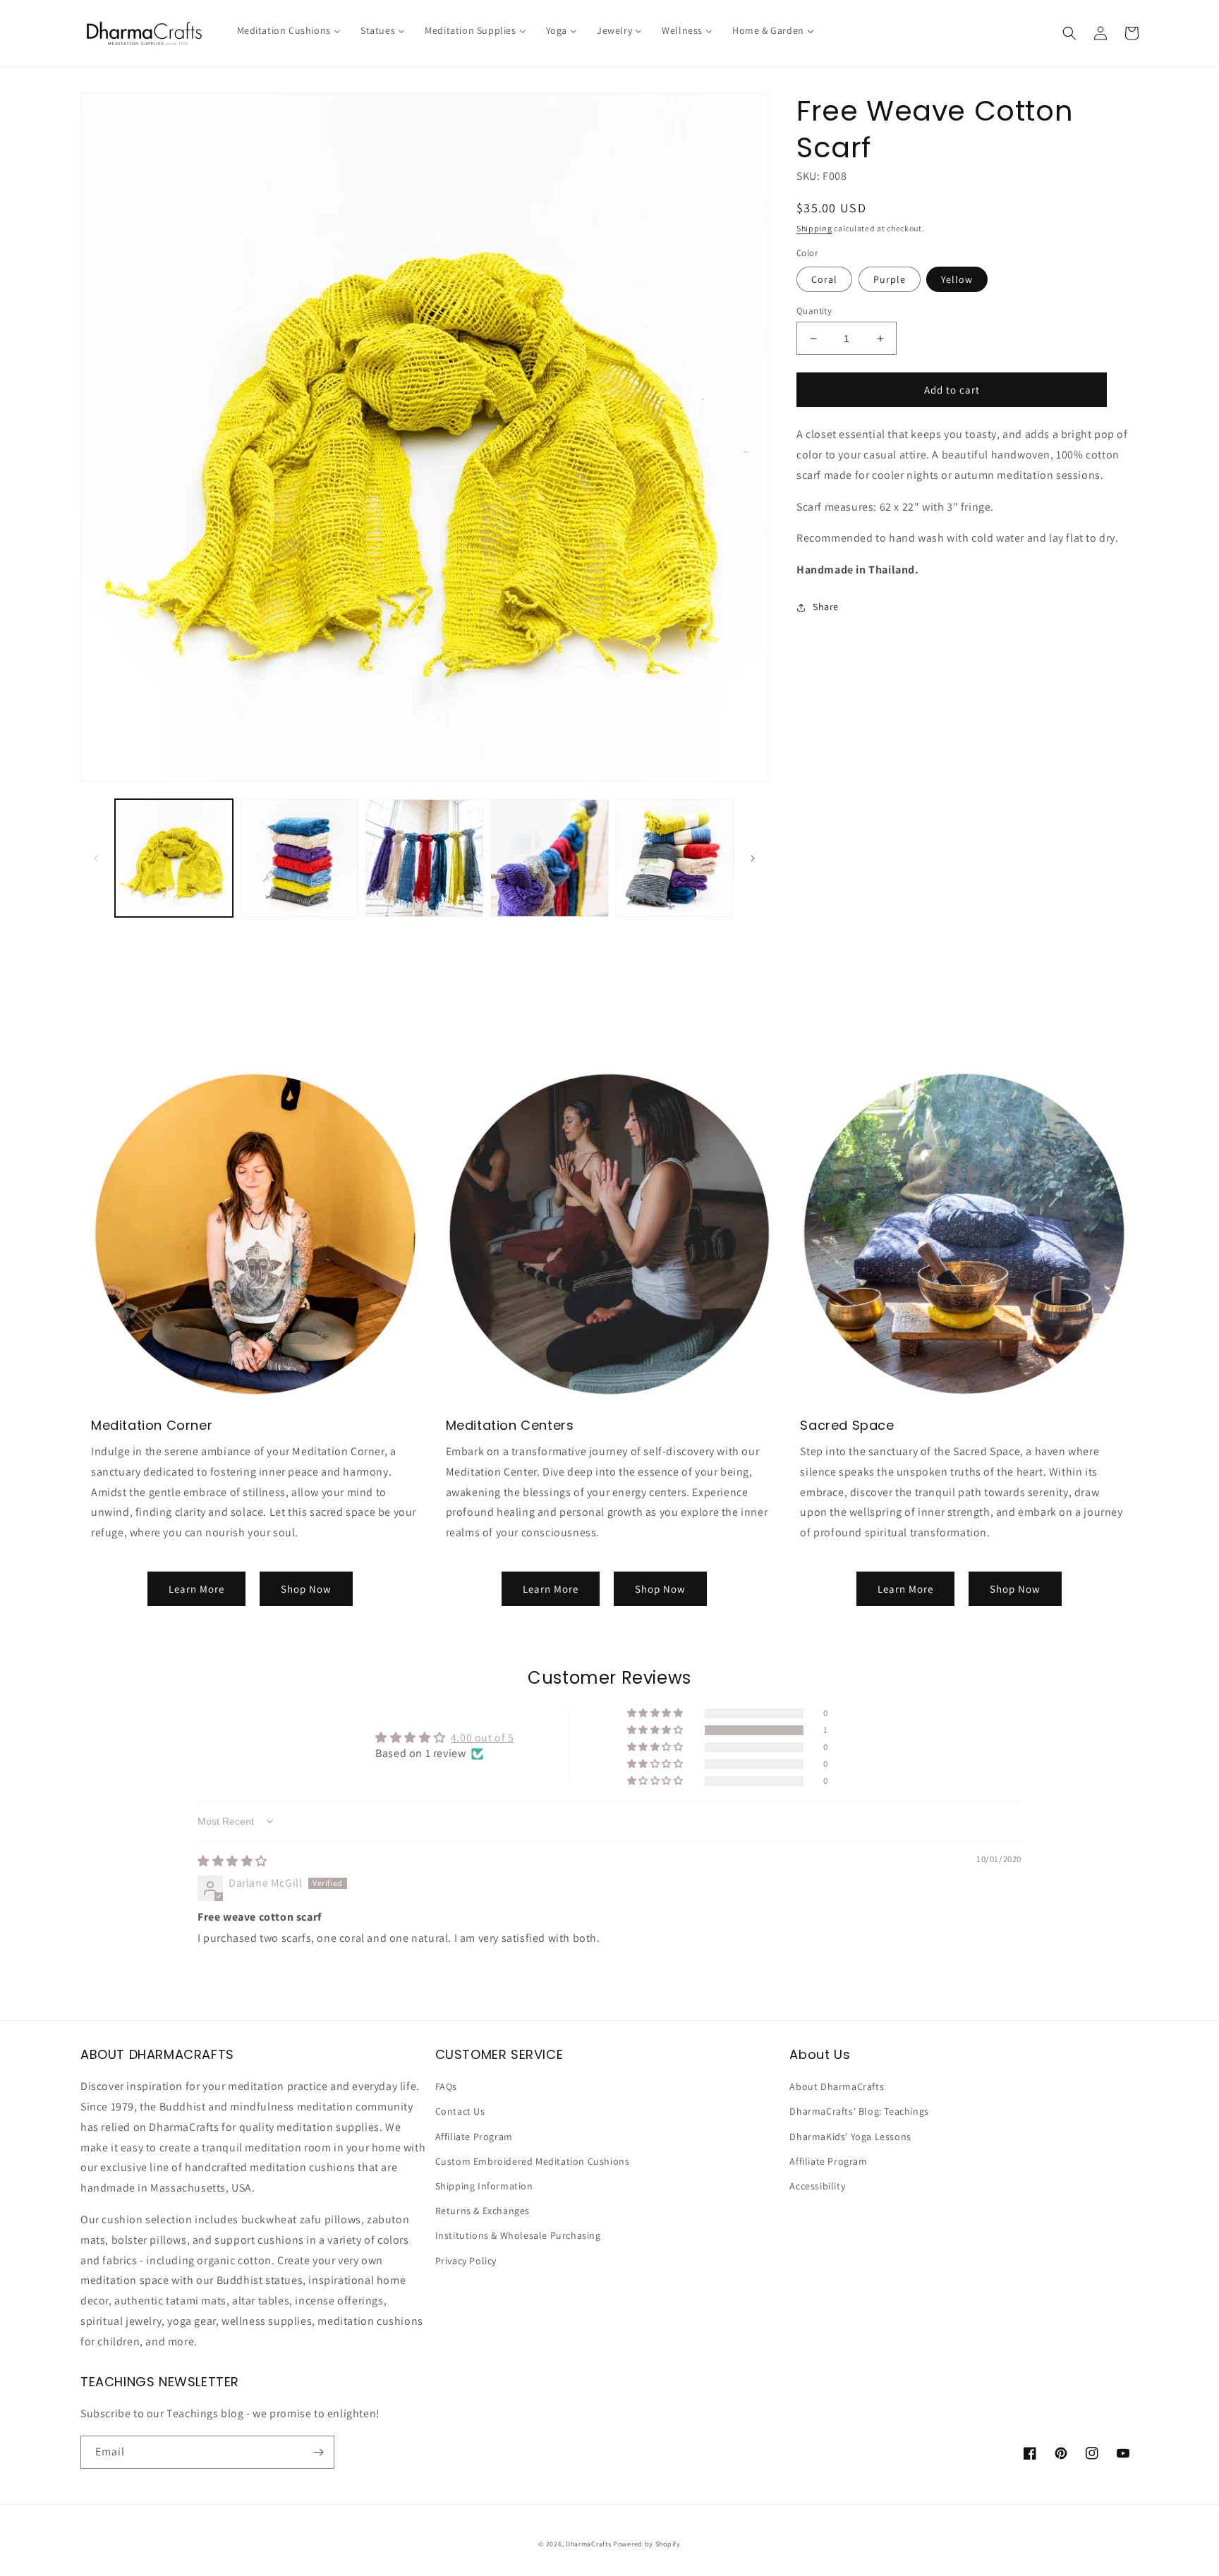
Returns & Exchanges (483, 2211)
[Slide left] (96, 858)
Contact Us (460, 2111)
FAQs (446, 2086)
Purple (890, 279)
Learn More (196, 1589)
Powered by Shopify (647, 2544)
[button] (1069, 33)
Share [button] (826, 607)
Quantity (814, 311)
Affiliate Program (474, 2137)
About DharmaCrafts (837, 2086)
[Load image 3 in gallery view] (424, 858)
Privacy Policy (466, 2261)
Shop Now (306, 1589)
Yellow (957, 279)
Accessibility (817, 2186)
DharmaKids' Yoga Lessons (850, 2137)
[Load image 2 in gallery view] (299, 858)
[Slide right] (753, 858)
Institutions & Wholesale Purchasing (518, 2235)
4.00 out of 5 (483, 1738)
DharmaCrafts (588, 2544)
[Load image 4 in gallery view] (549, 858)
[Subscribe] (318, 2452)
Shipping (814, 228)
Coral (824, 279)
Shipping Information (484, 2186)
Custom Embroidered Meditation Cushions (533, 2161)
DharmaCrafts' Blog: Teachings (859, 2111)
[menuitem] (289, 30)
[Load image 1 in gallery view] (174, 858)
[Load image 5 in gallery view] (675, 858)
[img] (232, 1861)
